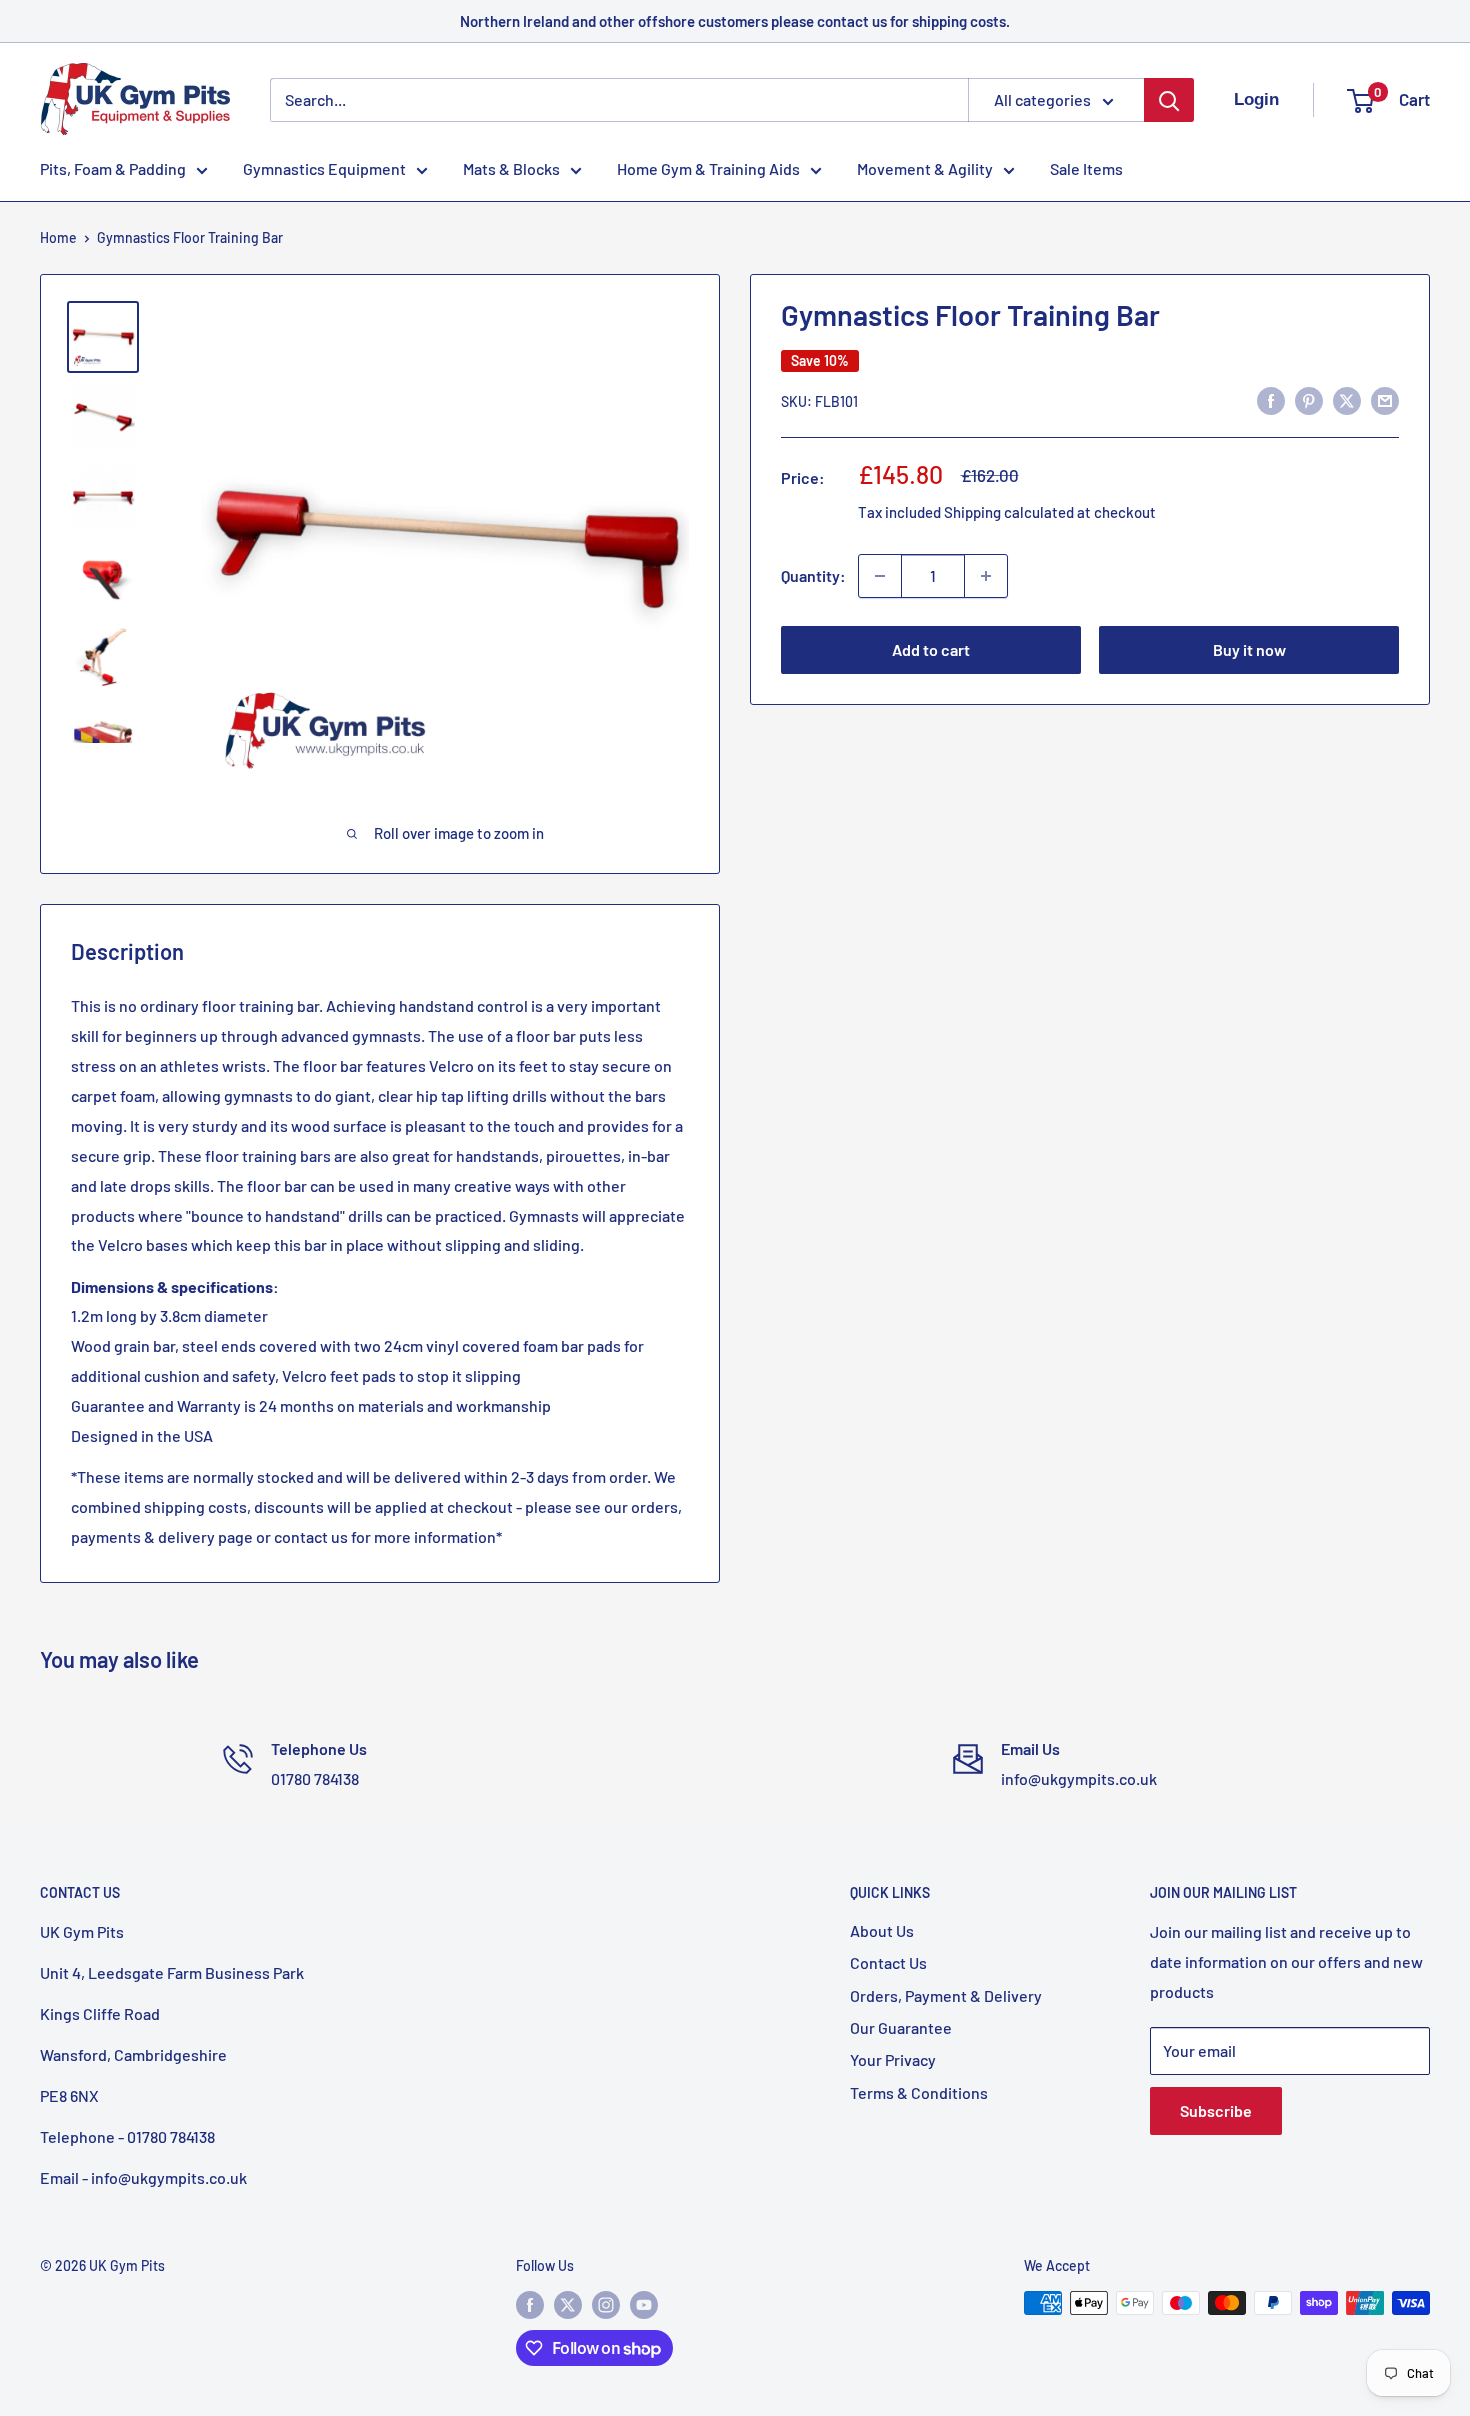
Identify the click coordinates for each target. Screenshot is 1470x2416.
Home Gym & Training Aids (708, 168)
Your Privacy (893, 2059)
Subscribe (1216, 2110)
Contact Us (888, 1962)
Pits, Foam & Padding (113, 168)
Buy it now (1249, 649)
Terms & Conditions (919, 2092)
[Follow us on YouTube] (644, 2305)
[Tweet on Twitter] (1347, 399)
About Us (882, 1930)
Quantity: (813, 575)
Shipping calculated (1009, 512)
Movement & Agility (925, 168)
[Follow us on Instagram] (606, 2305)
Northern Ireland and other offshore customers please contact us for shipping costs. (735, 21)
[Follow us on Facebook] (530, 2305)
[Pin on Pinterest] (1309, 399)
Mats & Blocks (511, 168)
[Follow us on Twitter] (568, 2305)
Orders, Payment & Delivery (946, 1995)
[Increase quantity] (986, 576)
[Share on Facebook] (1271, 399)
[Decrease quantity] (880, 576)
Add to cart (931, 649)
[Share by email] (1385, 399)
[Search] (1169, 100)
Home (58, 237)
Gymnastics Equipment (324, 168)
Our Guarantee (901, 2027)
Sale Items (1086, 168)
